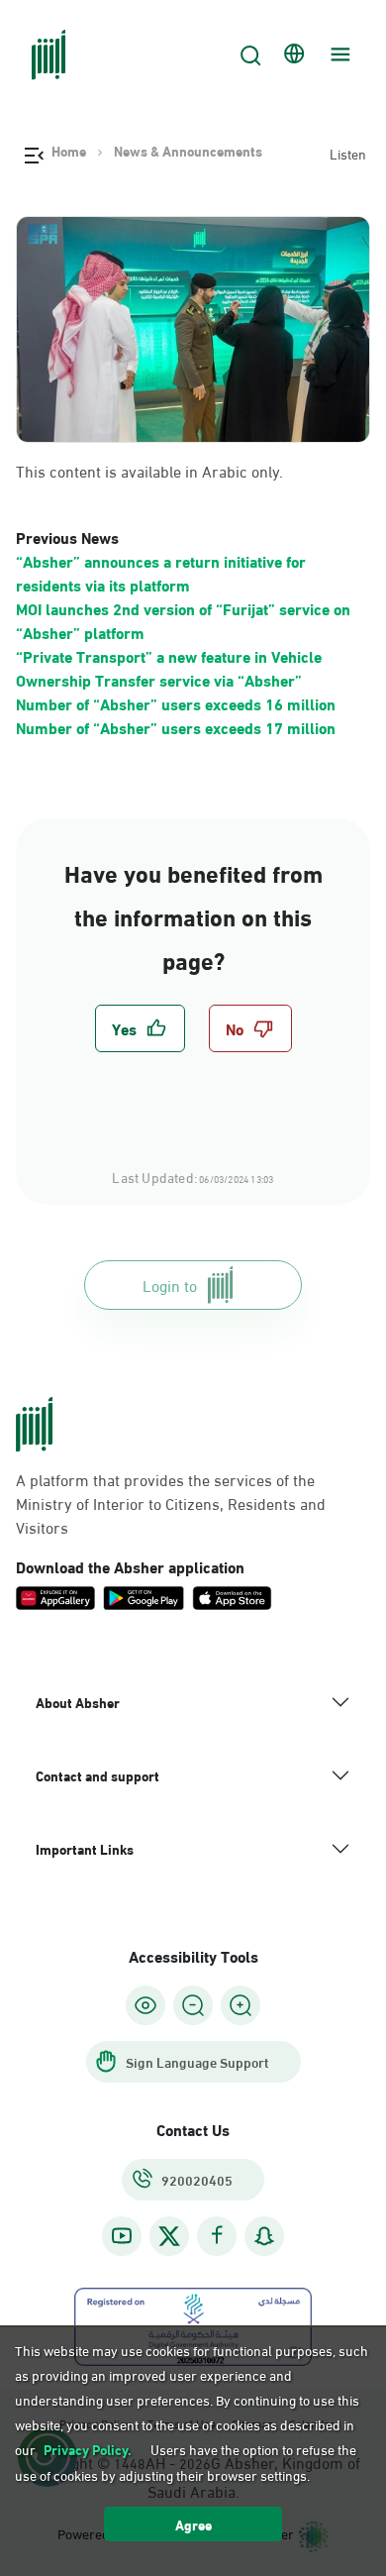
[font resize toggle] (193, 2005)
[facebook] (217, 2236)
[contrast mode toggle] (145, 2005)
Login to (170, 1285)
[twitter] (169, 2236)
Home (69, 151)
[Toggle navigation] (338, 54)
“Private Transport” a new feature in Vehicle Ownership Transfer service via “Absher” (169, 667)
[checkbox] (140, 1028)
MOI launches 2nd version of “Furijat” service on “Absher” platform (183, 620)
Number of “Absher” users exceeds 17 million (176, 727)
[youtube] (122, 2236)
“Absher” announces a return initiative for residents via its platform (161, 572)
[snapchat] (264, 2236)
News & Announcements (188, 151)
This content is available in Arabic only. (149, 471)
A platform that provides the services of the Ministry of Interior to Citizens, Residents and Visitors (171, 1503)
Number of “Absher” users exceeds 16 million (176, 703)
